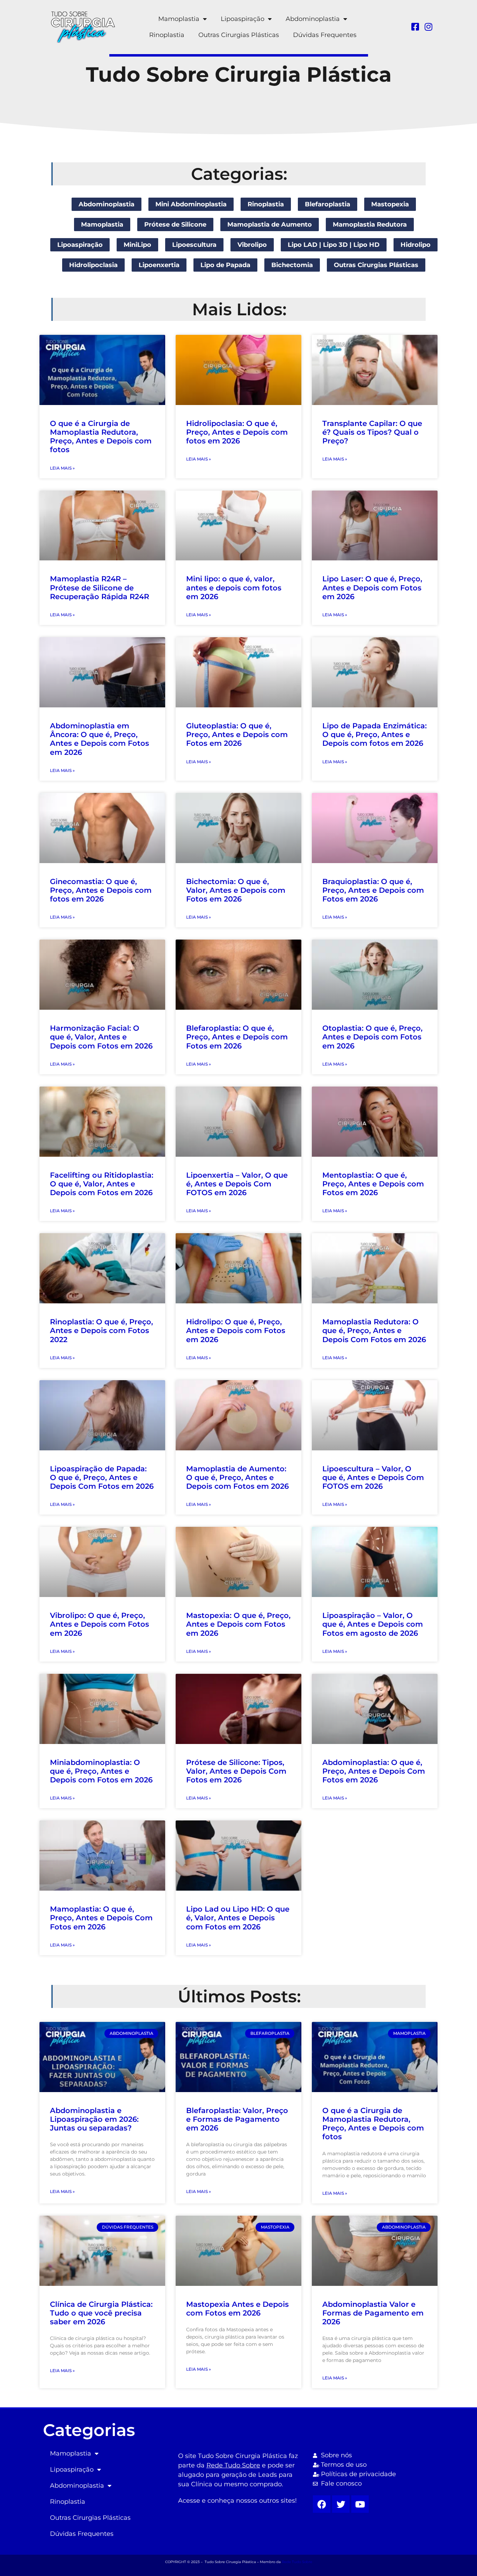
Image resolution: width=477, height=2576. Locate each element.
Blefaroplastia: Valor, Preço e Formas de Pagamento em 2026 (237, 2119)
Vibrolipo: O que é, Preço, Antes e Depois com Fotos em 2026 (100, 1624)
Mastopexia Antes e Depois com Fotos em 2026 (237, 2309)
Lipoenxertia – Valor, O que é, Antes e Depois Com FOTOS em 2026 (237, 1184)
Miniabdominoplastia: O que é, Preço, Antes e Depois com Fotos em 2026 (101, 1771)
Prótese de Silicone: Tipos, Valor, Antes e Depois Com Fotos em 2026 (236, 1771)
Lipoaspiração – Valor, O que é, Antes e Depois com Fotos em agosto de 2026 (373, 1624)
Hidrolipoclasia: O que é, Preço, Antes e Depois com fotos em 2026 (237, 432)
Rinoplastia (167, 35)
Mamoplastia (179, 19)
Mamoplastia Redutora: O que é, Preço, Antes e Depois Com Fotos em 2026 (374, 1330)
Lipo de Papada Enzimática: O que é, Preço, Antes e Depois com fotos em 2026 (375, 734)
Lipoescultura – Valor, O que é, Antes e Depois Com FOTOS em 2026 (373, 1477)
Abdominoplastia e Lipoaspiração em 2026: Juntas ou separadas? (94, 2119)
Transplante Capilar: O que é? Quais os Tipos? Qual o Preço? (372, 432)
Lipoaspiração (243, 19)
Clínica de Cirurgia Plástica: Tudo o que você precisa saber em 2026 (101, 2313)
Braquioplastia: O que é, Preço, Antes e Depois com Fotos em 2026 (373, 890)
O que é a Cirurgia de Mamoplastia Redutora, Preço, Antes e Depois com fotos (101, 437)
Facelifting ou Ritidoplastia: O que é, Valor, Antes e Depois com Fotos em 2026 (102, 1184)
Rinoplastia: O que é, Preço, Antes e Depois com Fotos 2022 (101, 1330)
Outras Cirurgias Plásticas (239, 35)
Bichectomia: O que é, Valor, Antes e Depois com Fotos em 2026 (236, 890)
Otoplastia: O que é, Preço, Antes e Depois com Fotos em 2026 (372, 1037)
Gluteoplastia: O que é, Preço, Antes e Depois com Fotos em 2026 (237, 734)
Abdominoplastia (313, 19)
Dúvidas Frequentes (325, 35)
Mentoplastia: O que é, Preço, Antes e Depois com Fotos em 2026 (373, 1184)
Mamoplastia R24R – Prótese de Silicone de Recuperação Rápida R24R (100, 587)
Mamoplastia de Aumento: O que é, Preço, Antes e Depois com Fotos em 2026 (237, 1477)
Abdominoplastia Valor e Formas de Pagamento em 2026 (373, 2313)
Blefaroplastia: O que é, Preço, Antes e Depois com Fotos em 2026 (237, 1037)
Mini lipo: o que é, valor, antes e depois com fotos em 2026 (234, 587)
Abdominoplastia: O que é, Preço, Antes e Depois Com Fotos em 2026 (374, 1771)
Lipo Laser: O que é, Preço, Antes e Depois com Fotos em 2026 (372, 587)
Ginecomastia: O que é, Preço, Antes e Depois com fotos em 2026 (101, 890)
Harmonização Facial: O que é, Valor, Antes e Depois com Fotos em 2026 (101, 1037)
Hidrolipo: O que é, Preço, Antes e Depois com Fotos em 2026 (236, 1330)
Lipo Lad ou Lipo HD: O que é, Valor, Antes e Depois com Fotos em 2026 (238, 1918)
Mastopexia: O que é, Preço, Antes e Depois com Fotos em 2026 (238, 1624)
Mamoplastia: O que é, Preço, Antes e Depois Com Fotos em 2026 (101, 1918)
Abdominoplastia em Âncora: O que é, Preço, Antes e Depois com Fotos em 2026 (100, 739)
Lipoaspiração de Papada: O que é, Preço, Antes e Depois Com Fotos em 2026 (102, 1477)
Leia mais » (62, 468)
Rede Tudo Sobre (233, 2465)
